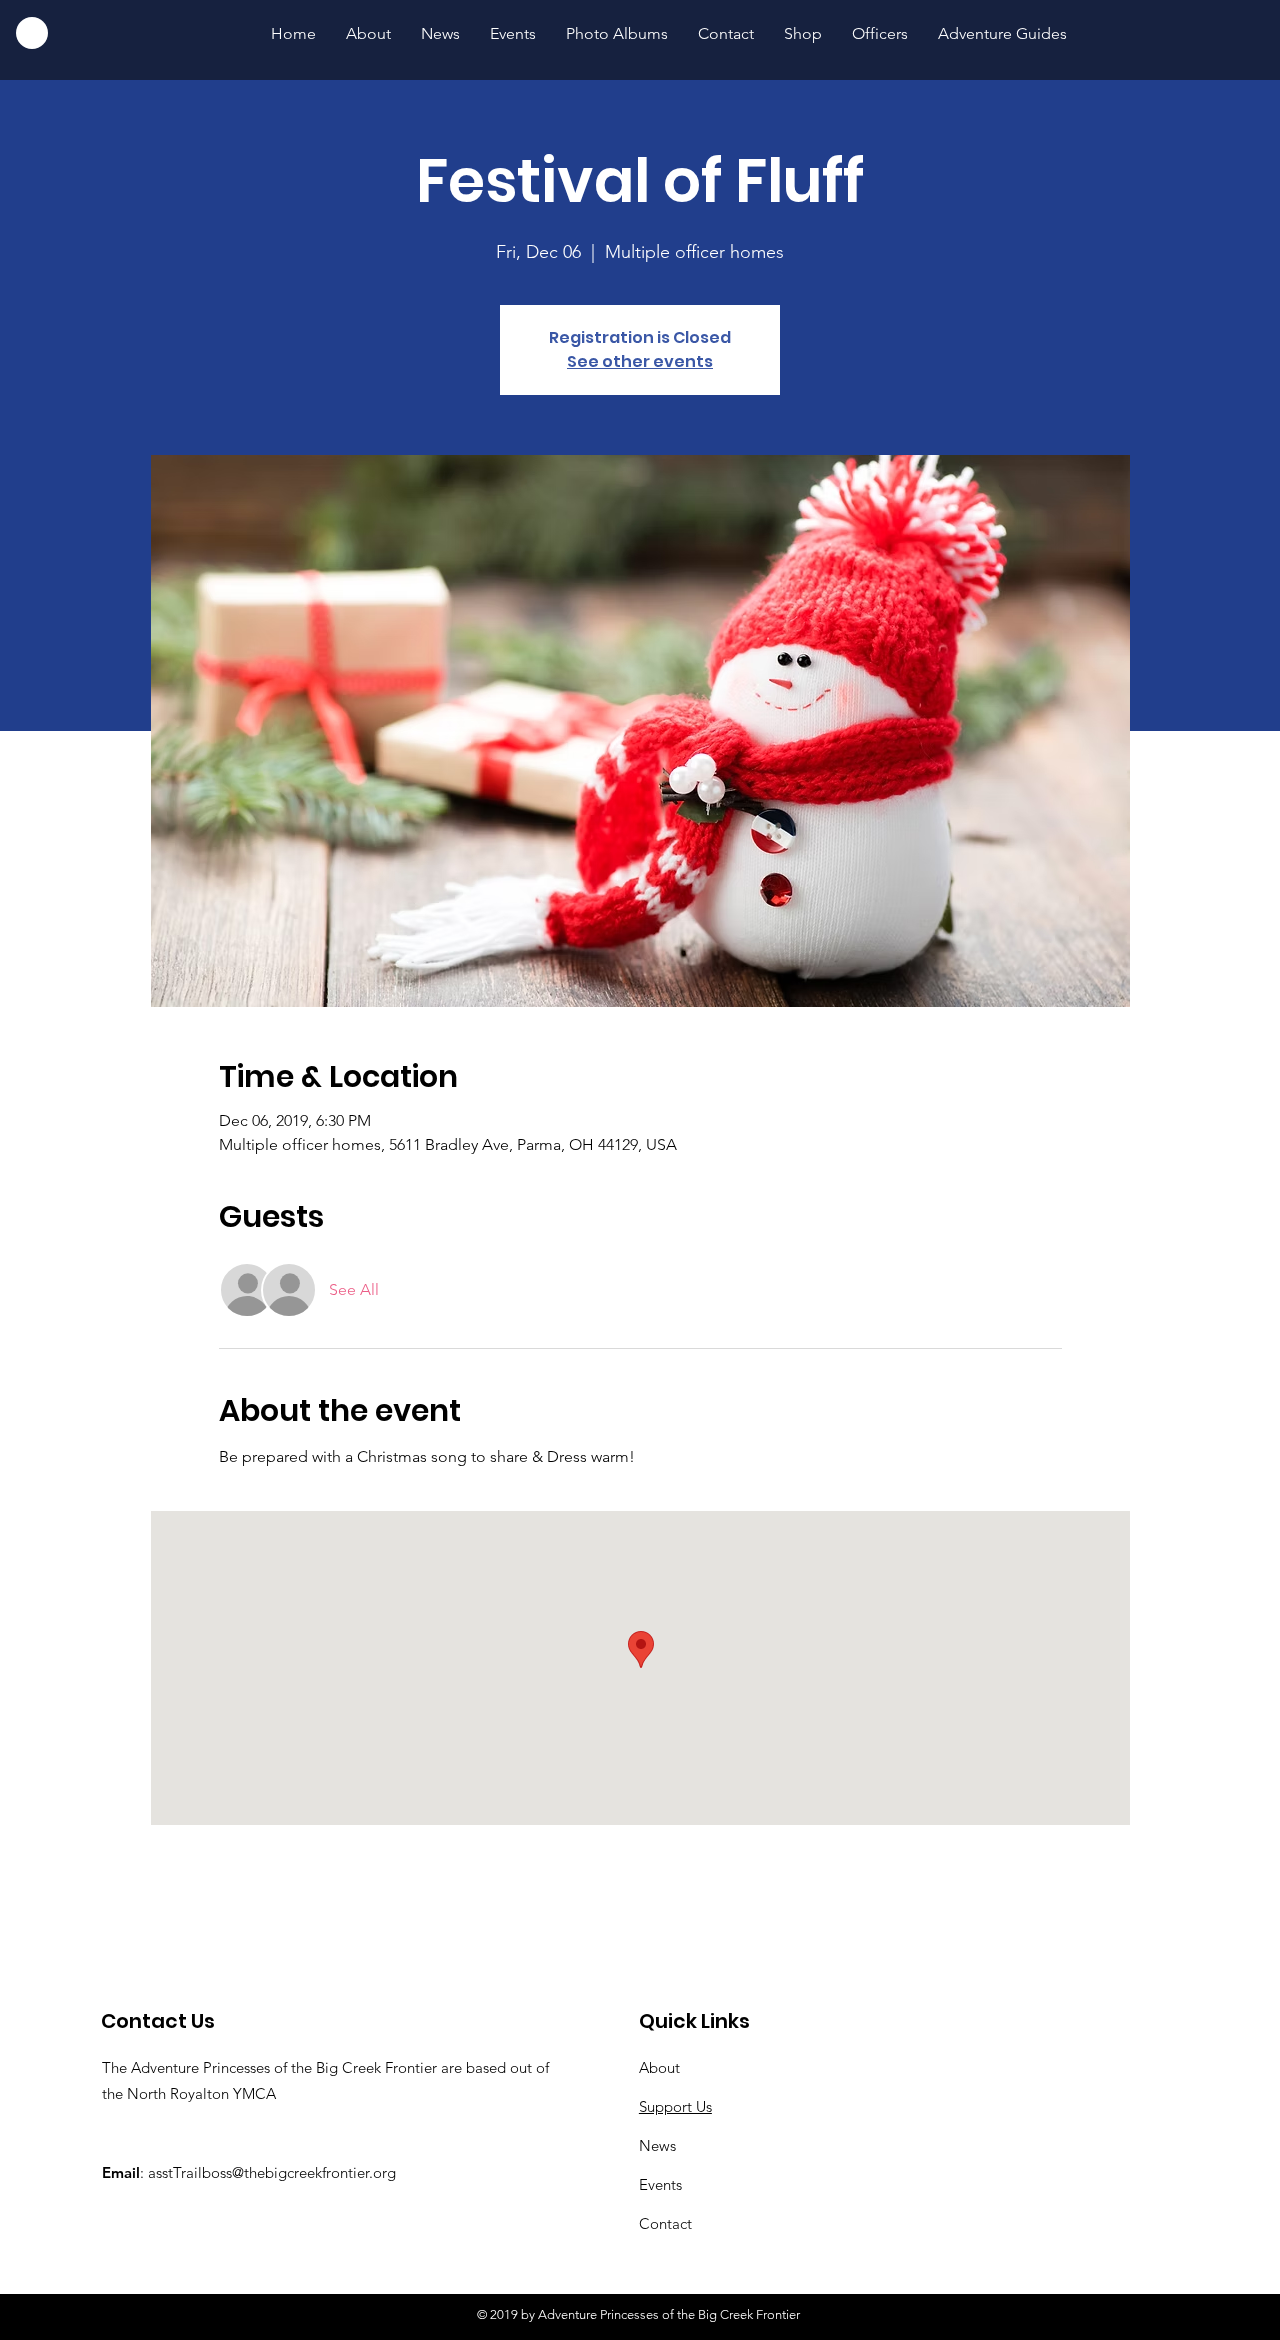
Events (660, 2184)
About (659, 2067)
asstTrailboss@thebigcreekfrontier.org (272, 2172)
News (657, 2145)
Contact (665, 2223)
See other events (640, 361)
